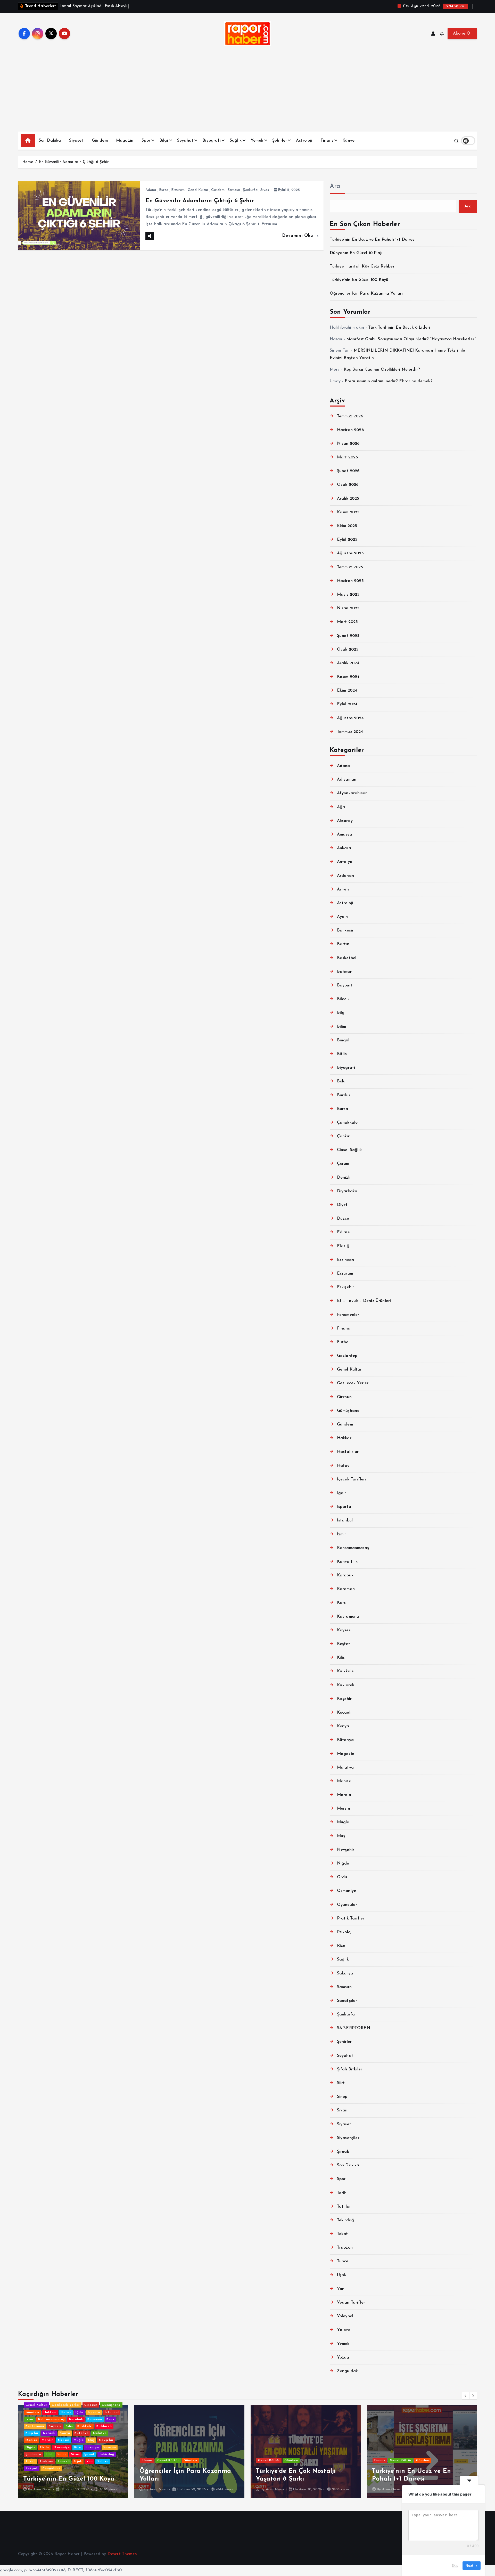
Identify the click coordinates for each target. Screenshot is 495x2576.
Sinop (342, 2097)
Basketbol (347, 958)
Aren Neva (85, 2489)
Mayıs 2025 (348, 595)
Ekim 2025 (347, 526)
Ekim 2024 (347, 691)
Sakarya (345, 1973)
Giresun (344, 1397)
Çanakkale (347, 1123)
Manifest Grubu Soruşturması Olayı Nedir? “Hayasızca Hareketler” (411, 339)
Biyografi (211, 141)
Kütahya (345, 1740)
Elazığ (343, 1246)
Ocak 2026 (348, 485)
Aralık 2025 (348, 499)
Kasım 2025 (348, 512)
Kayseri (344, 1630)
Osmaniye (346, 1891)
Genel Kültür (198, 190)
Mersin (344, 1809)
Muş (341, 1836)
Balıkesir (345, 930)
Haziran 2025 (350, 581)
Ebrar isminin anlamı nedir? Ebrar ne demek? (389, 381)
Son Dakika (50, 141)
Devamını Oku (298, 236)
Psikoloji (345, 1932)
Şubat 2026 (348, 471)
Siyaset (76, 141)
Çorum (343, 1164)
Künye (348, 141)
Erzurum (178, 190)
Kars (341, 1603)
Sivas (265, 190)
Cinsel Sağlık (349, 1150)
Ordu (342, 1877)
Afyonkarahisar (352, 793)
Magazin (125, 141)
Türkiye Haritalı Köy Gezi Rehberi (363, 266)
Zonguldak (347, 2371)
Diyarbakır (347, 1191)
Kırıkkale (345, 1671)
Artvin (343, 889)
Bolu (341, 1081)
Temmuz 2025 (350, 567)
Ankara (344, 848)
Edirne (343, 1232)
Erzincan (345, 1260)
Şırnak (343, 2152)
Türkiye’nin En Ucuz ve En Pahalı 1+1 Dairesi (373, 240)
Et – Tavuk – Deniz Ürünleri (364, 1301)
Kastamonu (348, 1617)
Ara (335, 187)
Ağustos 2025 (350, 553)
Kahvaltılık (347, 1562)
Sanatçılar (347, 2001)
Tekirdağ (345, 2220)
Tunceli (344, 2261)
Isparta (344, 1507)
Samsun (234, 190)
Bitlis (342, 1054)
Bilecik (343, 999)
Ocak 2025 (348, 650)
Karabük (345, 1575)
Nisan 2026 (348, 444)
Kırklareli (346, 1685)
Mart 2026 (347, 457)
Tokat (343, 2234)
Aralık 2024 (348, 663)
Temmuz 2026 (350, 416)
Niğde (343, 1864)
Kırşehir (344, 1699)
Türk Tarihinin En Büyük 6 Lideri (399, 328)
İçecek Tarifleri (352, 1479)
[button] (466, 2396)
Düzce (343, 1219)
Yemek (257, 141)
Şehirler (280, 141)
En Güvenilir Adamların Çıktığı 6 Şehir (74, 162)
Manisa (344, 1781)
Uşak (342, 2275)
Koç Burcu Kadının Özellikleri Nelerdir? (382, 370)
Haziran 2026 (350, 430)
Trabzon (345, 2248)
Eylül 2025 (347, 540)
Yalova (344, 2330)
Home (28, 162)
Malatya (345, 1768)
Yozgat (344, 2358)
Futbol (343, 1342)
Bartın (343, 944)
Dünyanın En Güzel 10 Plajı (356, 253)
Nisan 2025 (348, 608)
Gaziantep (347, 1356)
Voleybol (345, 2316)
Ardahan (345, 876)
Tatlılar (344, 2207)
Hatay (343, 1466)
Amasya (345, 835)
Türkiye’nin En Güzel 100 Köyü (359, 280)
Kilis (341, 1658)
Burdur (344, 1095)
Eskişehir (345, 1287)
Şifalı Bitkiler (350, 2069)
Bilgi (164, 141)
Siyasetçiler (348, 2138)
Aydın (343, 917)
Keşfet (344, 1644)
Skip (455, 2565)
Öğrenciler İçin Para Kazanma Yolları (366, 294)
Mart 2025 (347, 622)
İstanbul (345, 1520)
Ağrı (341, 807)
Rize (341, 1946)
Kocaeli (344, 1713)
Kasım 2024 (348, 677)
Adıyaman (347, 780)
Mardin (344, 1795)
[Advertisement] (247, 93)
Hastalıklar (348, 1452)
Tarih (342, 2193)
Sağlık (236, 141)
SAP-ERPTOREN (354, 2028)
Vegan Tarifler (351, 2303)
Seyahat (185, 141)
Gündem (100, 141)
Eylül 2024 (347, 704)
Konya (343, 1726)
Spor (146, 141)
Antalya (345, 862)
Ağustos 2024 (350, 718)
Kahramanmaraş (353, 1548)
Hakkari (345, 1438)
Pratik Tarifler (351, 1918)
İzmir (342, 1534)
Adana (151, 190)
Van (341, 2289)
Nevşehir (346, 1850)
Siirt (341, 2083)
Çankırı (344, 1136)
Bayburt (345, 985)
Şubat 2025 (348, 636)
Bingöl (343, 1040)
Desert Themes (122, 2554)
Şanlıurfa (250, 190)
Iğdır (342, 1493)
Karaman (346, 1589)
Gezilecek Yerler (353, 1383)
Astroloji (304, 141)
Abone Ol (462, 34)
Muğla (343, 1822)
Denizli (344, 1178)
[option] (116, 2451)
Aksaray (345, 821)
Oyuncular (347, 1905)
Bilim (342, 1027)
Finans (327, 141)
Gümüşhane (348, 1411)
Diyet (342, 1205)
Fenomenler (348, 1315)
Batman (345, 972)
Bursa (164, 190)
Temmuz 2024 (350, 732)
